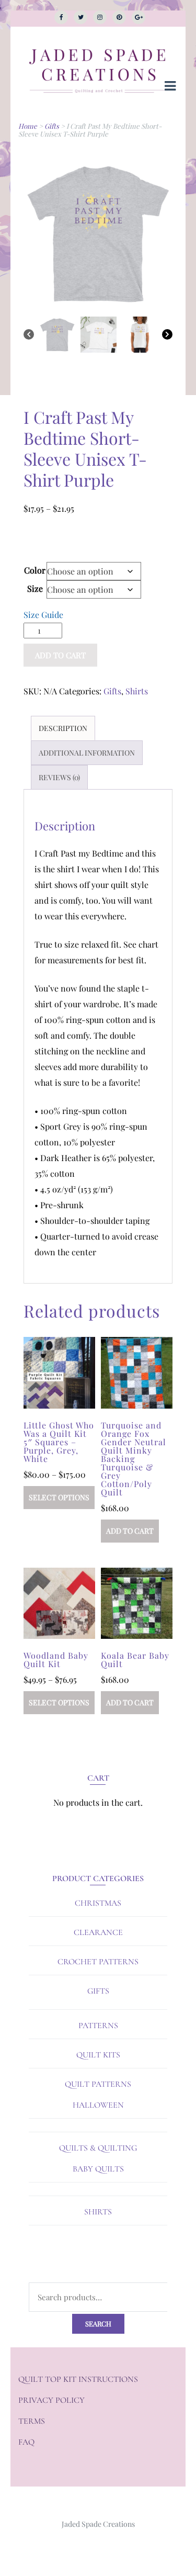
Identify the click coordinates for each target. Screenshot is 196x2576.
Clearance (98, 1932)
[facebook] (61, 17)
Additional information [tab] (87, 753)
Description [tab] (63, 728)
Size (35, 588)
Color (35, 570)
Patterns (98, 2026)
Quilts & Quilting (98, 2148)
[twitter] (80, 17)
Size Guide (43, 615)
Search (98, 2324)
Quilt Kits (98, 2055)
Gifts (52, 126)
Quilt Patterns (98, 2084)
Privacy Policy (51, 2400)
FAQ (26, 2442)
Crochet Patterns (98, 1962)
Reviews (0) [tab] (59, 777)
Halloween (98, 2105)
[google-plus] (139, 17)
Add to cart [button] (130, 1531)
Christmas (98, 1903)
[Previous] (29, 336)
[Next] (167, 336)
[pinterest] (119, 17)
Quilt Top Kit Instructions (78, 2379)
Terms (32, 2421)
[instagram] (100, 17)
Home (28, 126)
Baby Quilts (98, 2169)
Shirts (137, 691)
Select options (59, 1497)
